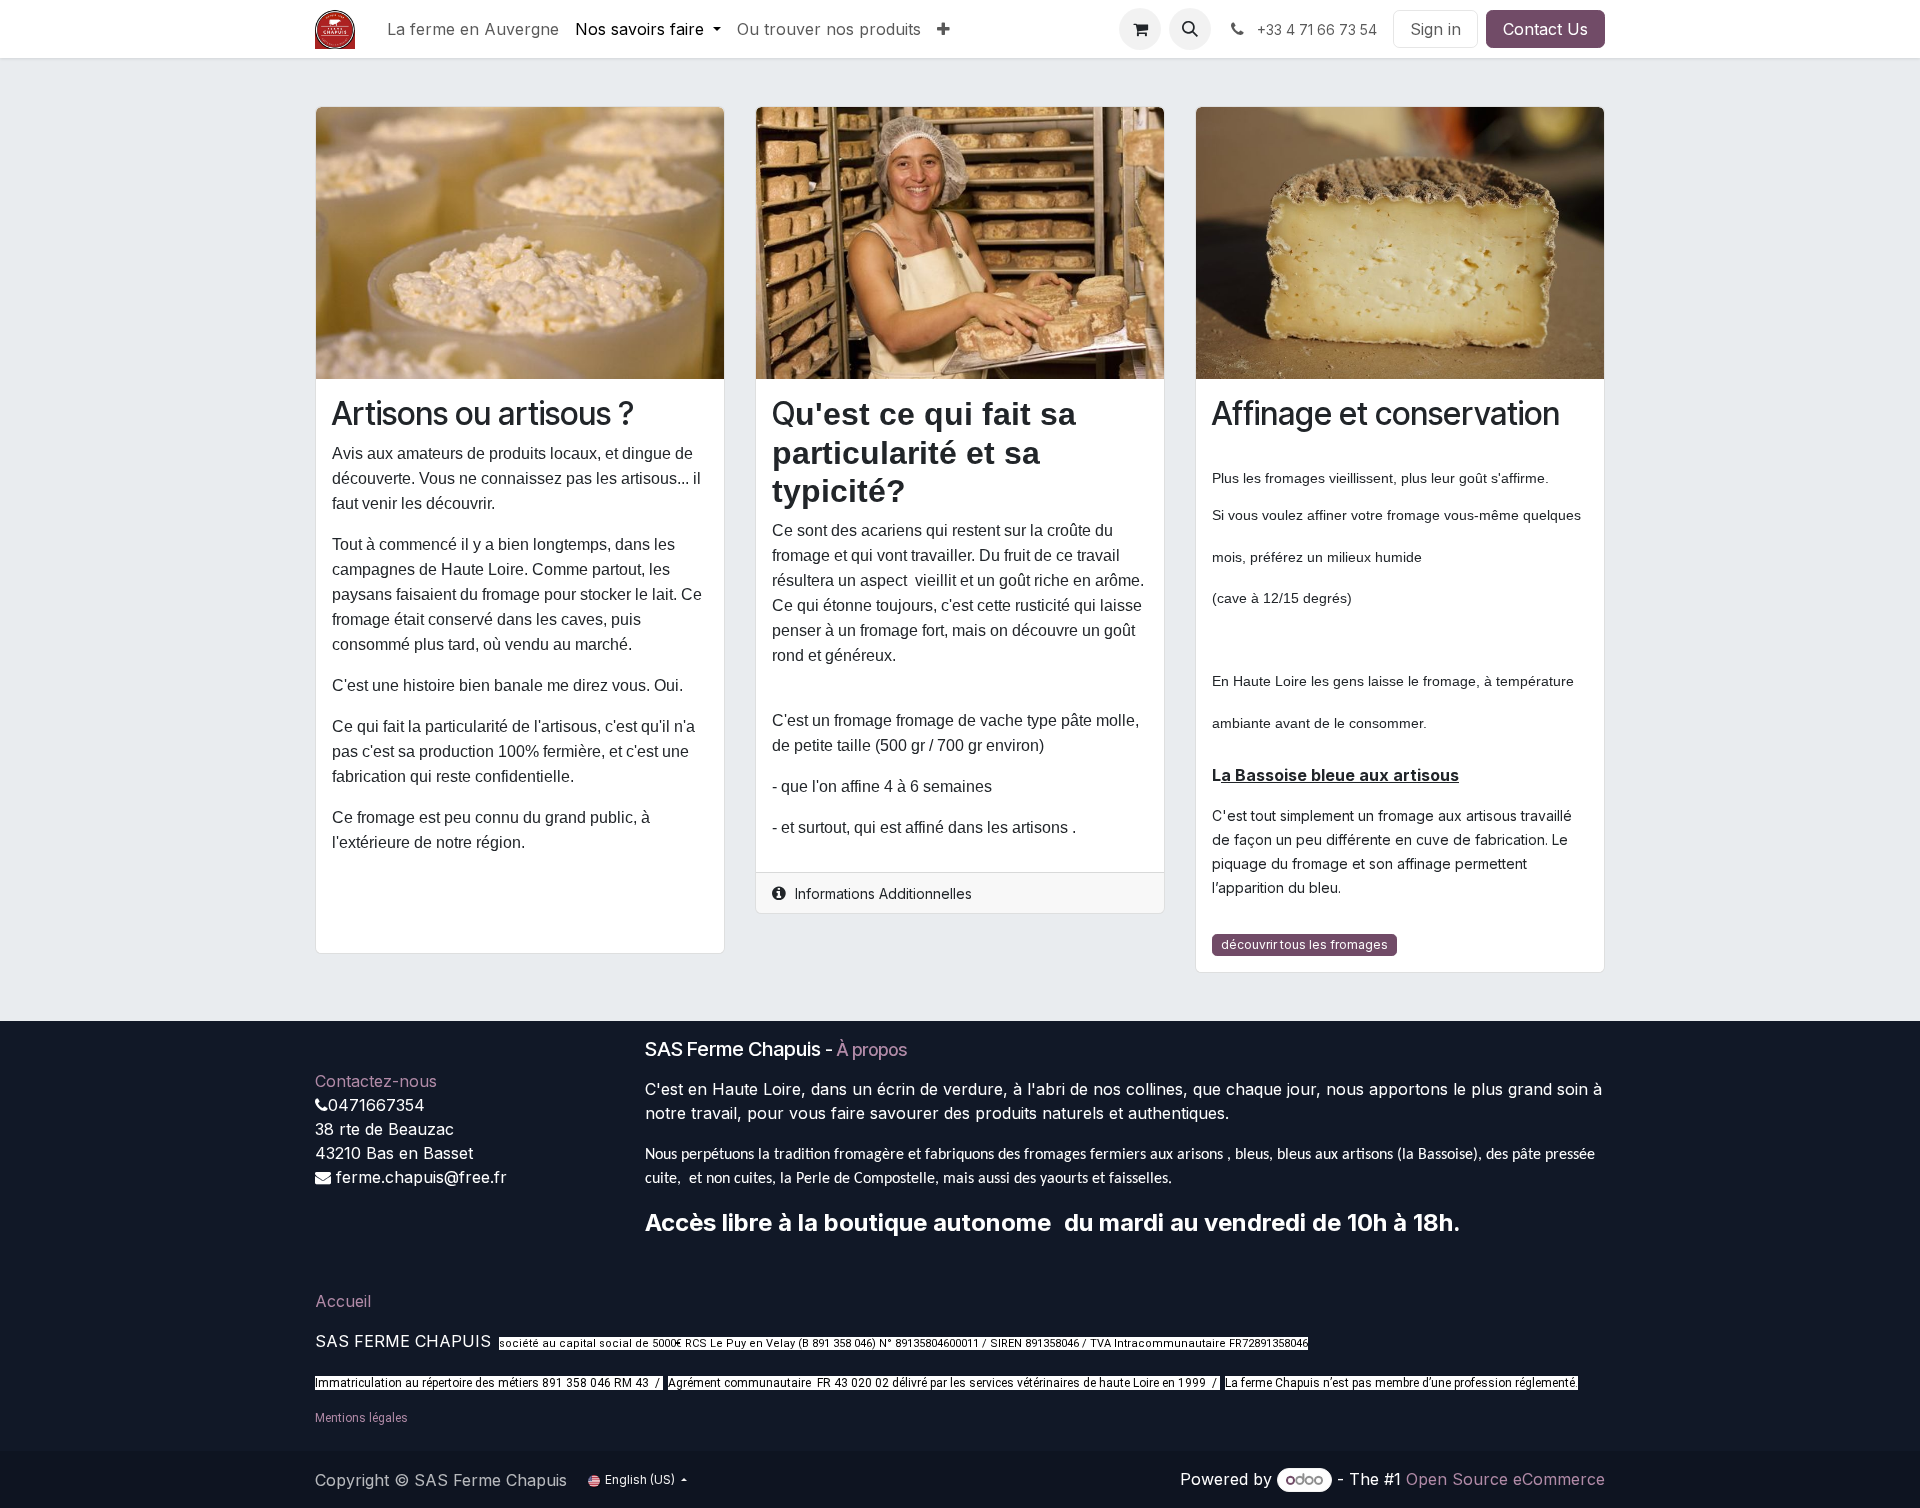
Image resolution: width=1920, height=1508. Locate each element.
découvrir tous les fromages (1304, 944)
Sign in (1435, 29)
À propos (872, 1049)
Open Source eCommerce (1505, 1479)
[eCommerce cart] (1140, 29)
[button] (1190, 29)
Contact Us (1545, 29)
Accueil (343, 1301)
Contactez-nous (376, 1081)
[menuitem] (473, 29)
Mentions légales (361, 1418)
